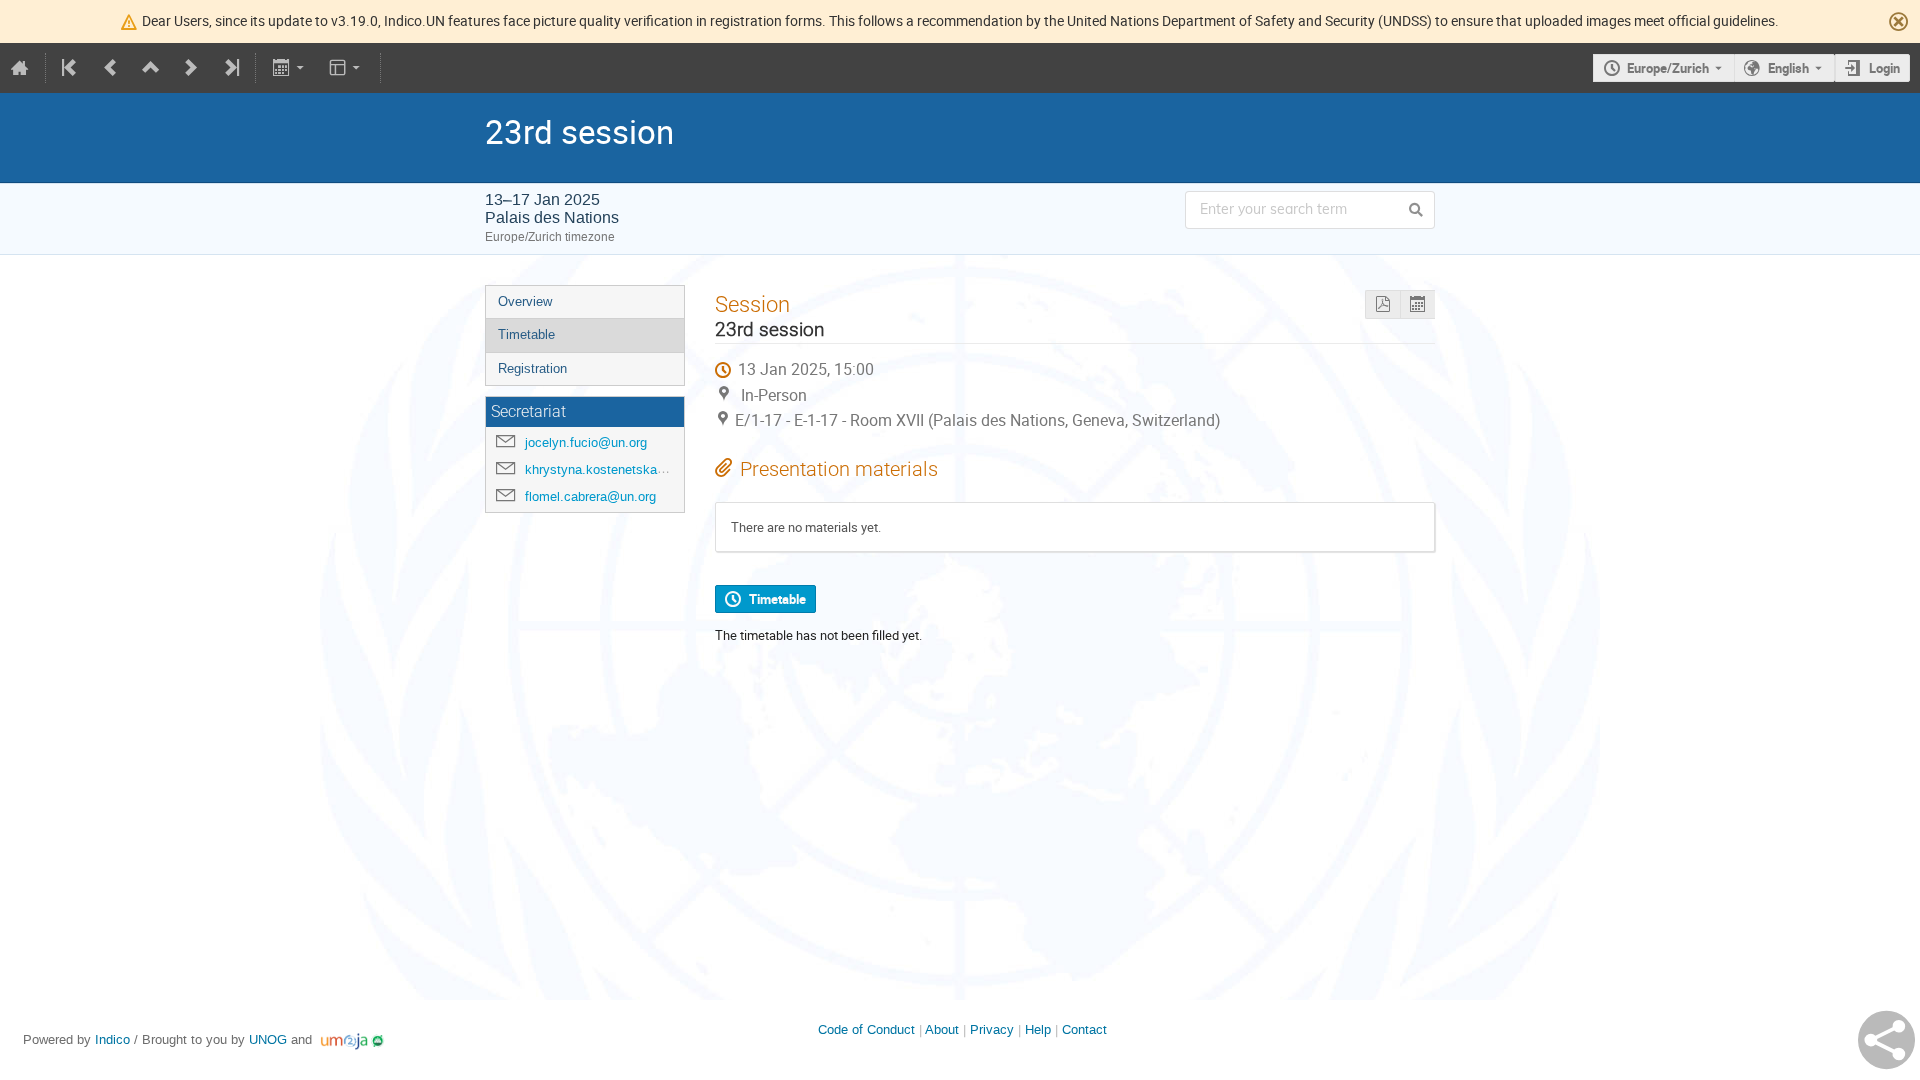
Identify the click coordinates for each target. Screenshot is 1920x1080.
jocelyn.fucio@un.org (586, 442)
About (942, 1029)
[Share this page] (1886, 1040)
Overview (525, 301)
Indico (112, 1039)
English (1788, 68)
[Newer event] (191, 68)
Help (1038, 1029)
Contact (1084, 1029)
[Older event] (111, 68)
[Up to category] (151, 68)
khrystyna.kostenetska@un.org (615, 469)
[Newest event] (230, 68)
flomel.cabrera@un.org (590, 496)
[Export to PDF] (1382, 304)
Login (1884, 68)
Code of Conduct (866, 1029)
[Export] (289, 68)
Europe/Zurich (1668, 68)
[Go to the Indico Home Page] (20, 68)
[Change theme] (346, 68)
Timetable (526, 334)
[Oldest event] (71, 68)
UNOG (268, 1039)
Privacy (992, 1029)
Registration (532, 368)
